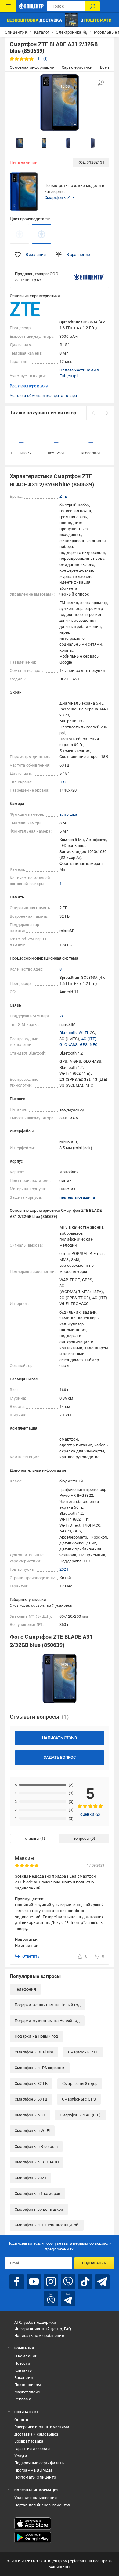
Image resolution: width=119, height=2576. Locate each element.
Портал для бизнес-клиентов (42, 2505)
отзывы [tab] (32, 1838)
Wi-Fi (83, 1033)
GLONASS (69, 1045)
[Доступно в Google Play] (33, 2538)
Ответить (31, 1956)
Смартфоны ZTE (60, 197)
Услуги (21, 2456)
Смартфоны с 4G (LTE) (80, 2115)
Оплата (21, 2420)
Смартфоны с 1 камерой (38, 2193)
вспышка (68, 814)
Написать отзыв (60, 1738)
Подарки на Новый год (36, 2036)
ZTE (63, 496)
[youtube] (34, 2282)
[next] (107, 413)
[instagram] (51, 2282)
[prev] (93, 413)
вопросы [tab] (81, 1838)
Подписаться (94, 2263)
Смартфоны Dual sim (34, 2052)
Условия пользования (36, 2498)
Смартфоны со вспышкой (39, 2209)
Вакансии (24, 2378)
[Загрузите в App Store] (33, 2523)
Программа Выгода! (33, 2470)
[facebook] (17, 2282)
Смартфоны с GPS (79, 2099)
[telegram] (102, 2282)
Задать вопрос (60, 1757)
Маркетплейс (27, 2392)
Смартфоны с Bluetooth (36, 2146)
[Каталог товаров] (8, 6)
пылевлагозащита (77, 1197)
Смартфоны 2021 (31, 2178)
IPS (63, 782)
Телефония (25, 1989)
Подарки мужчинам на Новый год (47, 2021)
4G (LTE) (89, 1039)
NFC (94, 1045)
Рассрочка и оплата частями (42, 2427)
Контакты (24, 2370)
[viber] (68, 2282)
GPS (84, 1045)
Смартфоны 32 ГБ (31, 2084)
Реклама (23, 2399)
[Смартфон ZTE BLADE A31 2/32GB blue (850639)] (41, 234)
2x (61, 1016)
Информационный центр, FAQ (43, 2329)
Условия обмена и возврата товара (43, 396)
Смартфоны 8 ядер (80, 2084)
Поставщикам (28, 2385)
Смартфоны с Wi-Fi (32, 2131)
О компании (26, 2356)
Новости (22, 2363)
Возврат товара (29, 2441)
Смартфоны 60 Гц (31, 2099)
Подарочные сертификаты (40, 2463)
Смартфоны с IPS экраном (40, 2068)
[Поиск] (93, 6)
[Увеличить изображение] (101, 83)
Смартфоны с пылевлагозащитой (47, 2225)
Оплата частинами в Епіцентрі (79, 373)
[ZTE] (25, 309)
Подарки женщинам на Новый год (48, 2005)
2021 (64, 1569)
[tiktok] (85, 2282)
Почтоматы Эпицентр (35, 2477)
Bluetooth (68, 1033)
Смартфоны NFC (30, 2115)
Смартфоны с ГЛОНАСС (37, 2162)
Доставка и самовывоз (36, 2434)
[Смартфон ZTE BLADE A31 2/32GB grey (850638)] (20, 234)
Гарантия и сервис (32, 2448)
